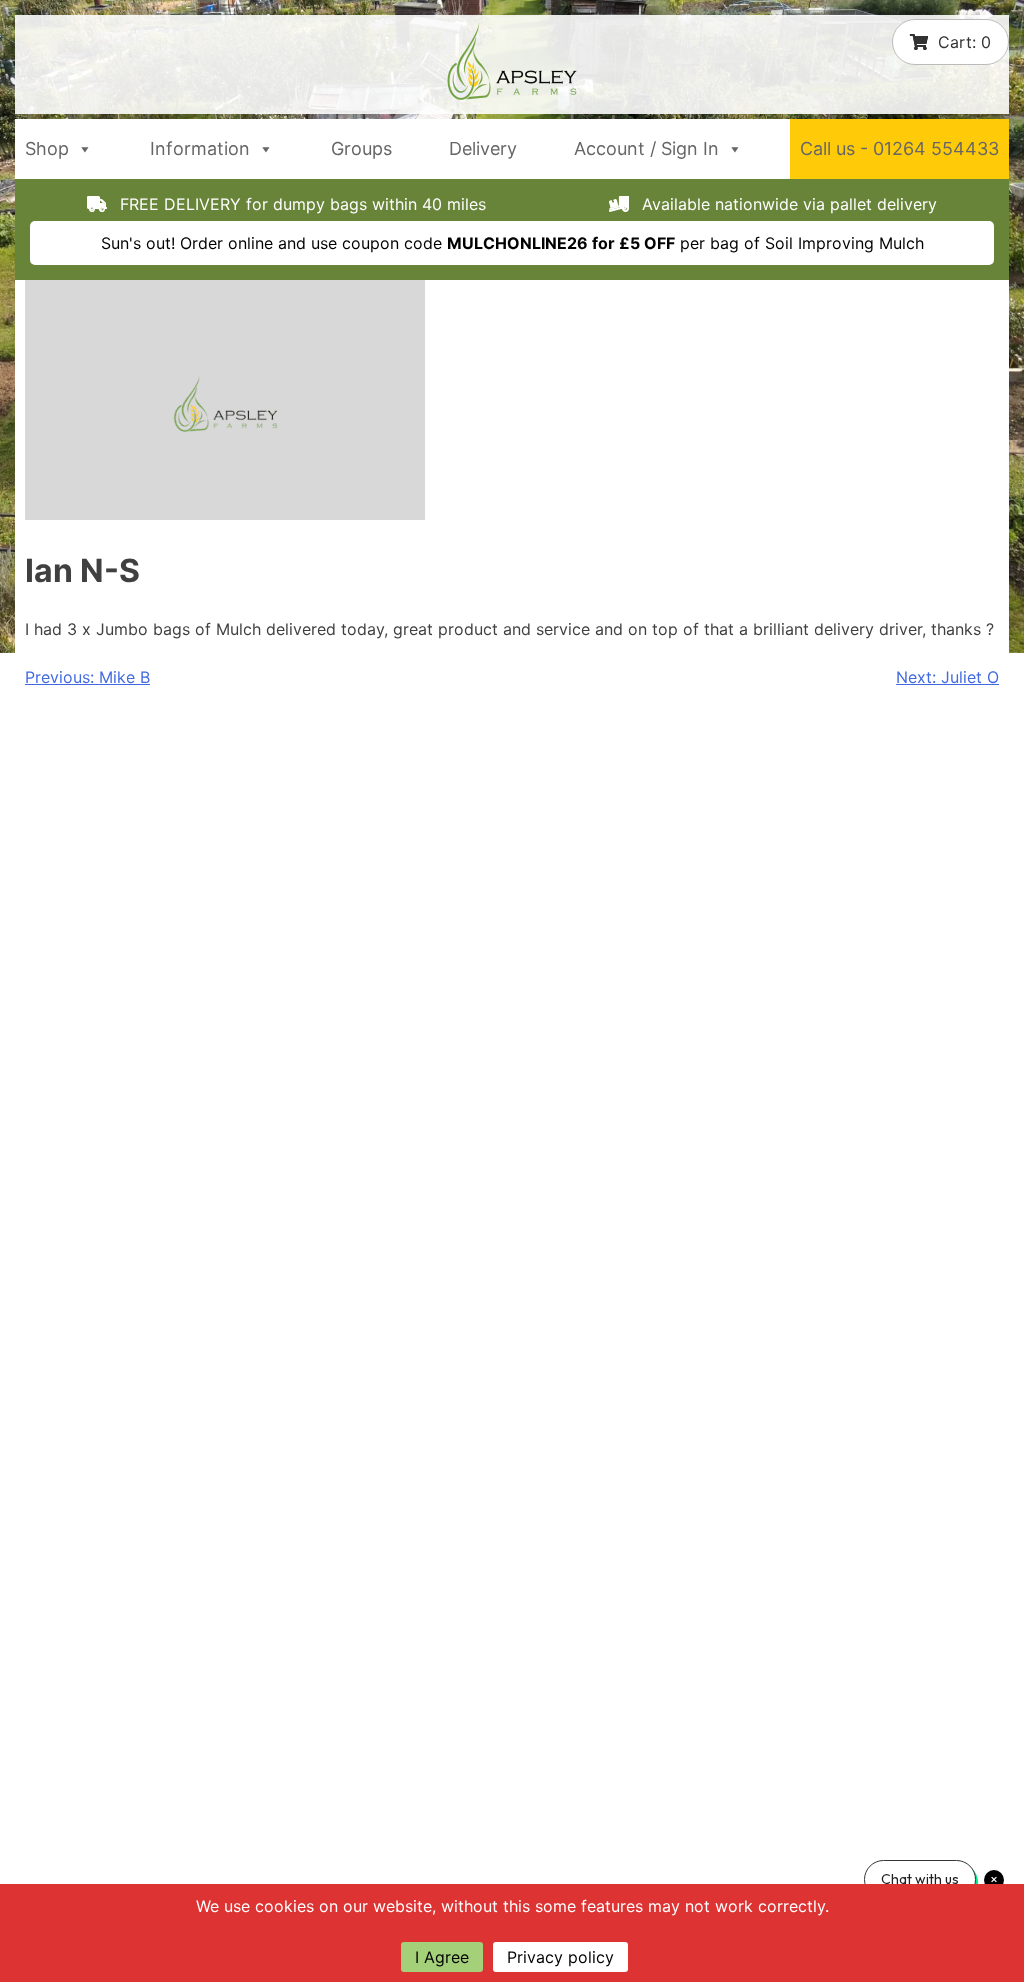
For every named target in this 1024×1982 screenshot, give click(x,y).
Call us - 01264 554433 (899, 148)
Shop (47, 148)
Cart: (964, 42)
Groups (361, 148)
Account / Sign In (646, 148)
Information (200, 148)
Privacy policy (560, 1957)
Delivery (483, 148)
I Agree (442, 1957)
